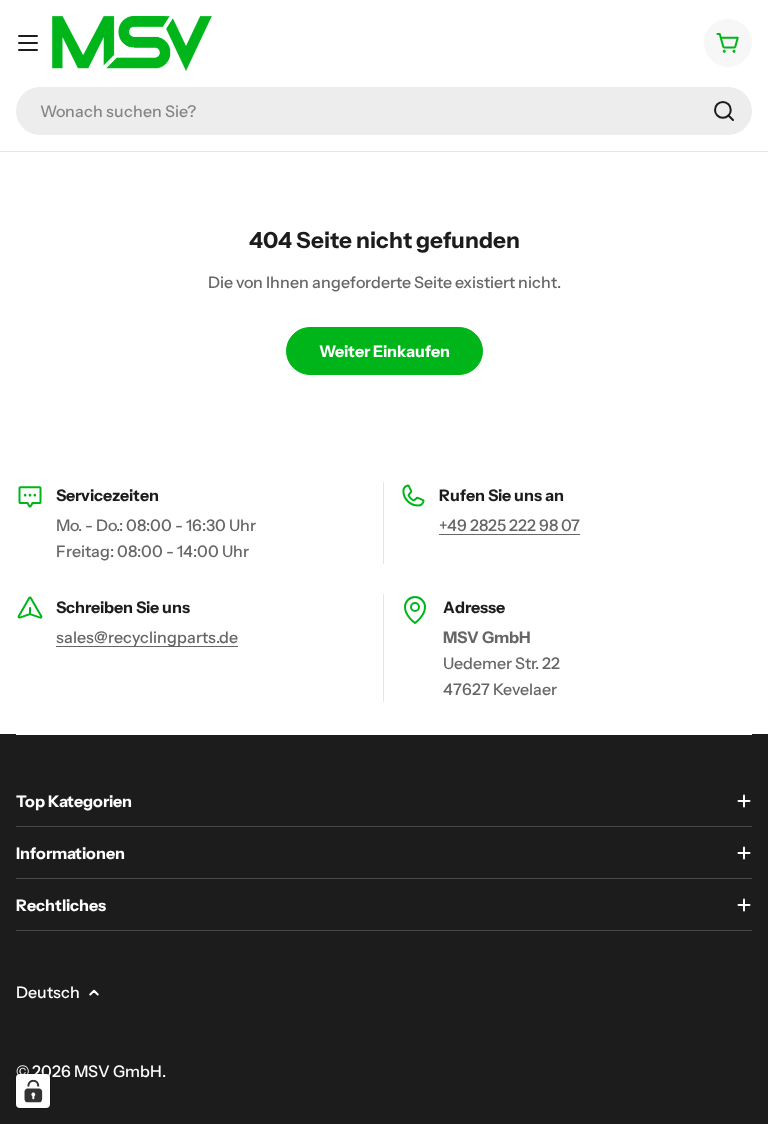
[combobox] (384, 111)
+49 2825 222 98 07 (509, 525)
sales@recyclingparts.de (147, 637)
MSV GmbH (118, 1071)
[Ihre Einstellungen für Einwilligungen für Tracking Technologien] (33, 1091)
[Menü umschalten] (28, 43)
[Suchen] (724, 111)
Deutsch (48, 992)
